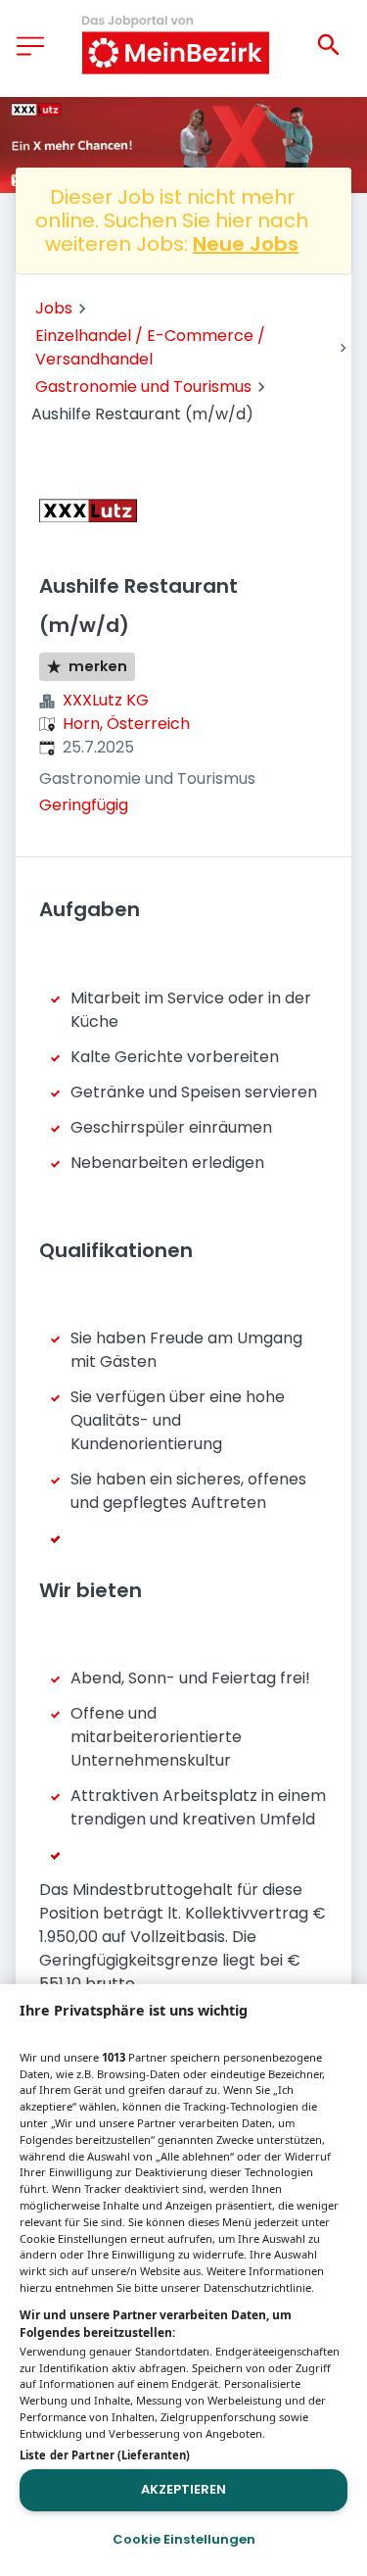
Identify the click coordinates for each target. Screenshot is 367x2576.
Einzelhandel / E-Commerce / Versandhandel (150, 347)
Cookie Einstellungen (184, 2539)
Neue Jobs (246, 244)
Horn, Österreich (126, 724)
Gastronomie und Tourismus (143, 387)
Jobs (54, 308)
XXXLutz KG (106, 700)
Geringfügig (84, 805)
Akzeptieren (183, 2489)
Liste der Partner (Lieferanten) (105, 2455)
